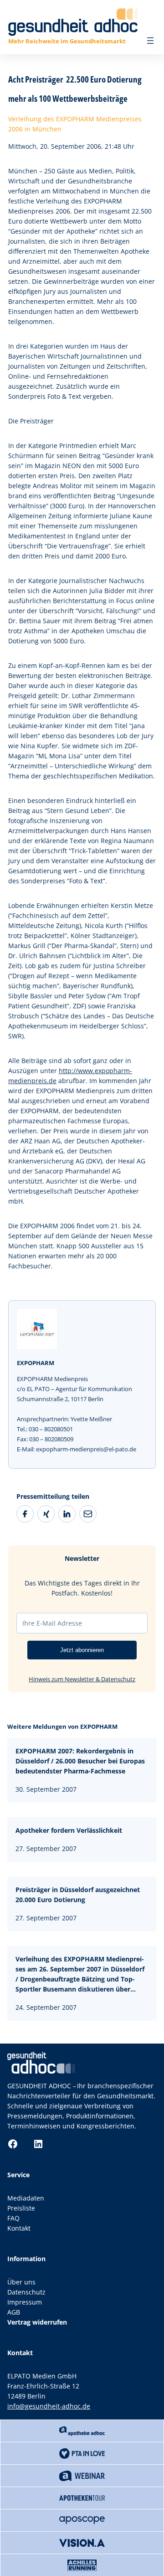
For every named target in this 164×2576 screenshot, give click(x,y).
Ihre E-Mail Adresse (52, 1623)
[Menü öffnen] (150, 41)
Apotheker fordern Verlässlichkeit (69, 1830)
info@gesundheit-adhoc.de (49, 2406)
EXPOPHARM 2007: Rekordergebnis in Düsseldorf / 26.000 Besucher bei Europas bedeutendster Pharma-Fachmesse (80, 1761)
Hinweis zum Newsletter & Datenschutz (82, 1679)
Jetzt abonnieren (82, 1650)
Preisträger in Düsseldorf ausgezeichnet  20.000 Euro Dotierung (79, 1895)
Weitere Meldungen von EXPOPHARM (62, 1726)
